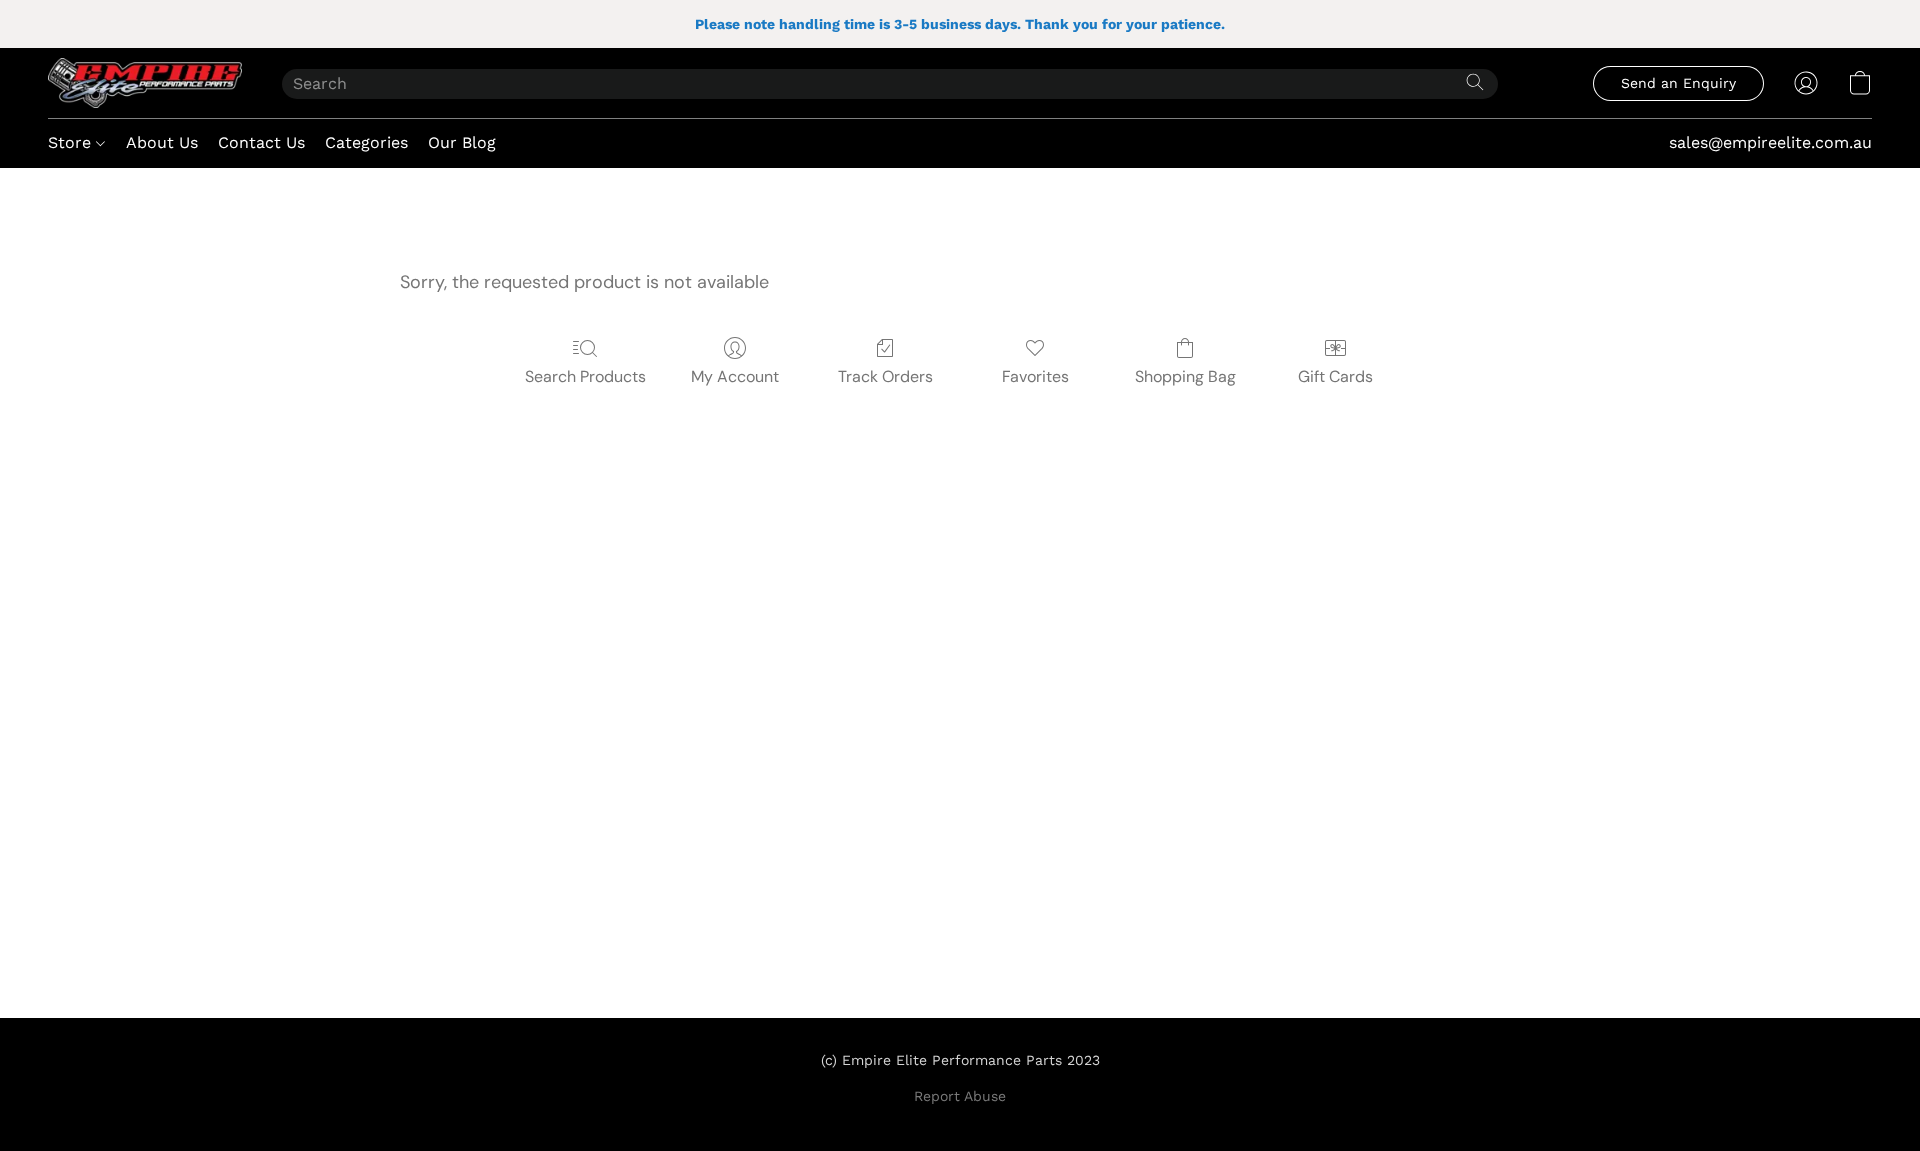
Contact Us (261, 142)
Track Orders (885, 376)
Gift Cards (1335, 376)
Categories (366, 142)
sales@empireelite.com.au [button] (1770, 142)
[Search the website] (1475, 82)
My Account (735, 376)
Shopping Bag (1185, 376)
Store (72, 142)
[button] (145, 83)
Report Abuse (960, 1096)
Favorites (1035, 376)
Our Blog (462, 142)
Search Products (585, 376)
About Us (162, 142)
